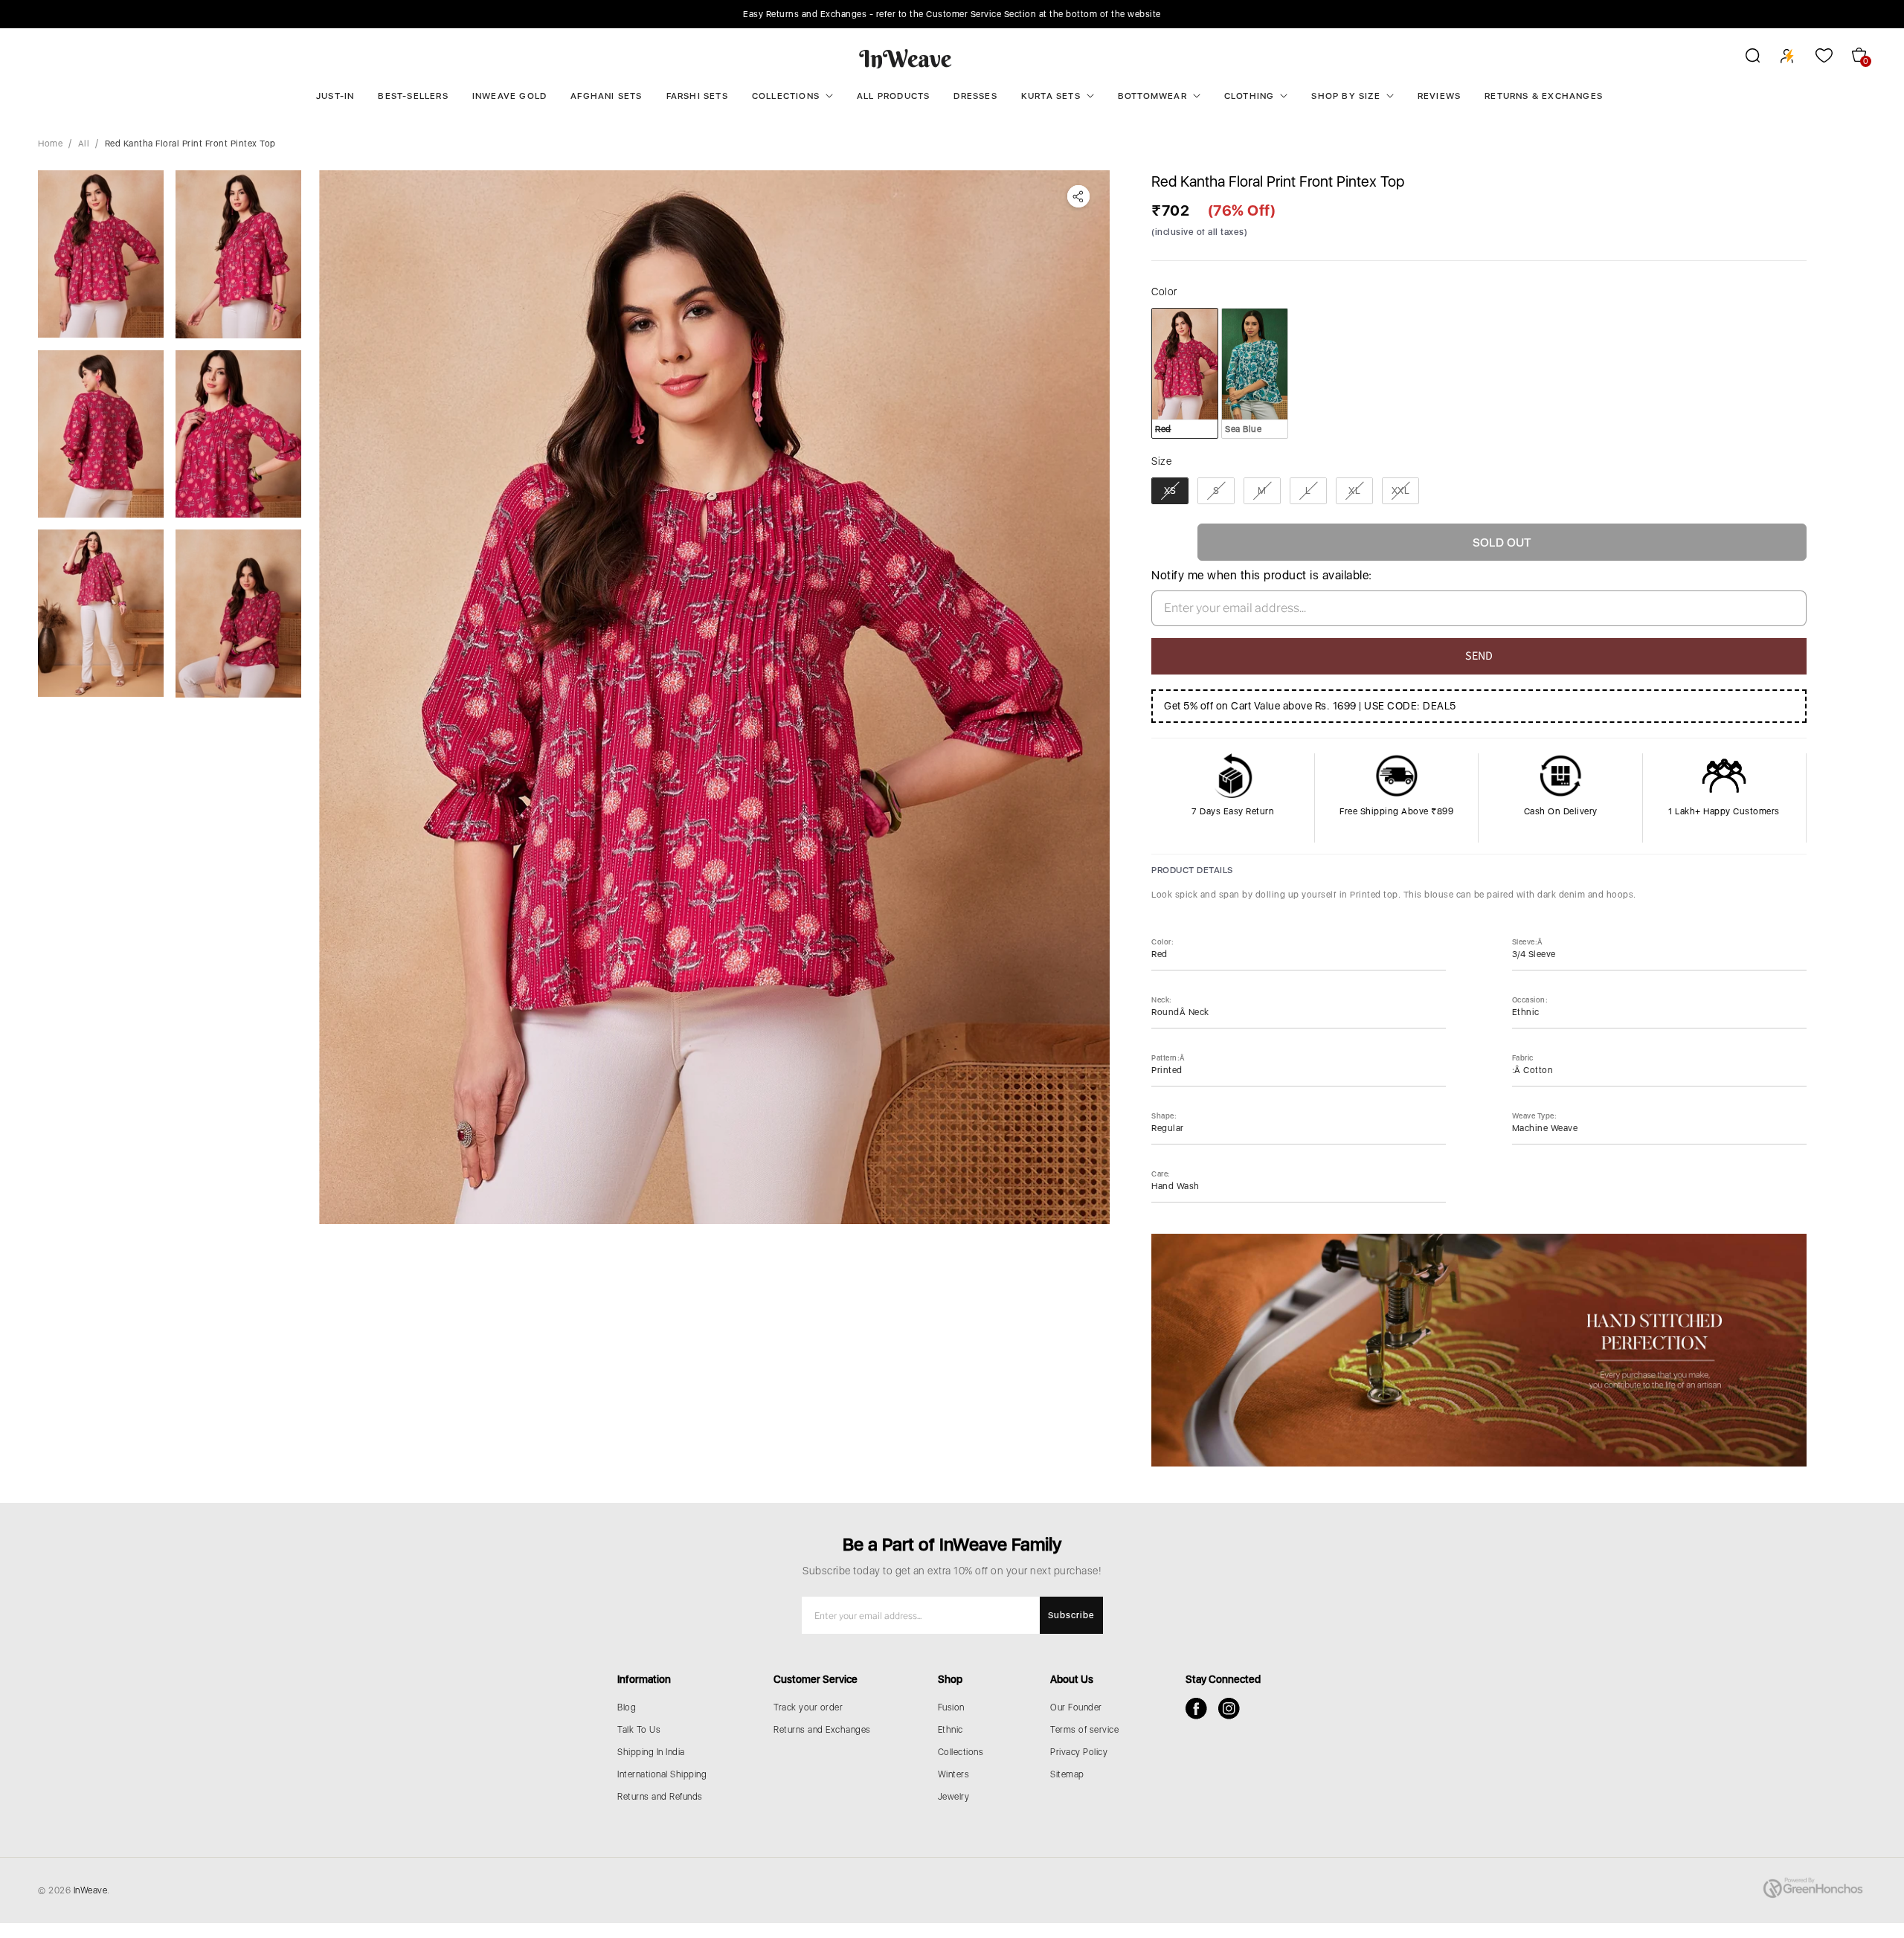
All (84, 144)
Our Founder (1076, 1707)
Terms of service (1084, 1730)
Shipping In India (651, 1752)
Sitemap (1067, 1774)
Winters (954, 1774)
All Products (893, 96)
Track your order (808, 1707)
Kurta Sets (1051, 96)
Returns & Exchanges (1544, 96)
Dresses (975, 96)
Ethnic (951, 1730)
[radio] (1185, 373)
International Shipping (662, 1774)
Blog (627, 1707)
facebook (1196, 1709)
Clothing (1249, 96)
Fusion (951, 1707)
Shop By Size (1345, 96)
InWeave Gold (509, 96)
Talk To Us (639, 1730)
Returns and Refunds (660, 1797)
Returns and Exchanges (822, 1730)
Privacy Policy (1079, 1752)
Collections (786, 96)
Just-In (335, 96)
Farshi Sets (697, 96)
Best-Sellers (413, 96)
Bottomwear (1152, 96)
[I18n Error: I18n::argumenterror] (101, 254)
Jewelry (954, 1797)
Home (50, 144)
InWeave (91, 1890)
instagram (1229, 1709)
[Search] (1743, 58)
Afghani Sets (606, 96)
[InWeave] (906, 58)
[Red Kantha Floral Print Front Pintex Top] (714, 697)
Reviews (1439, 96)
